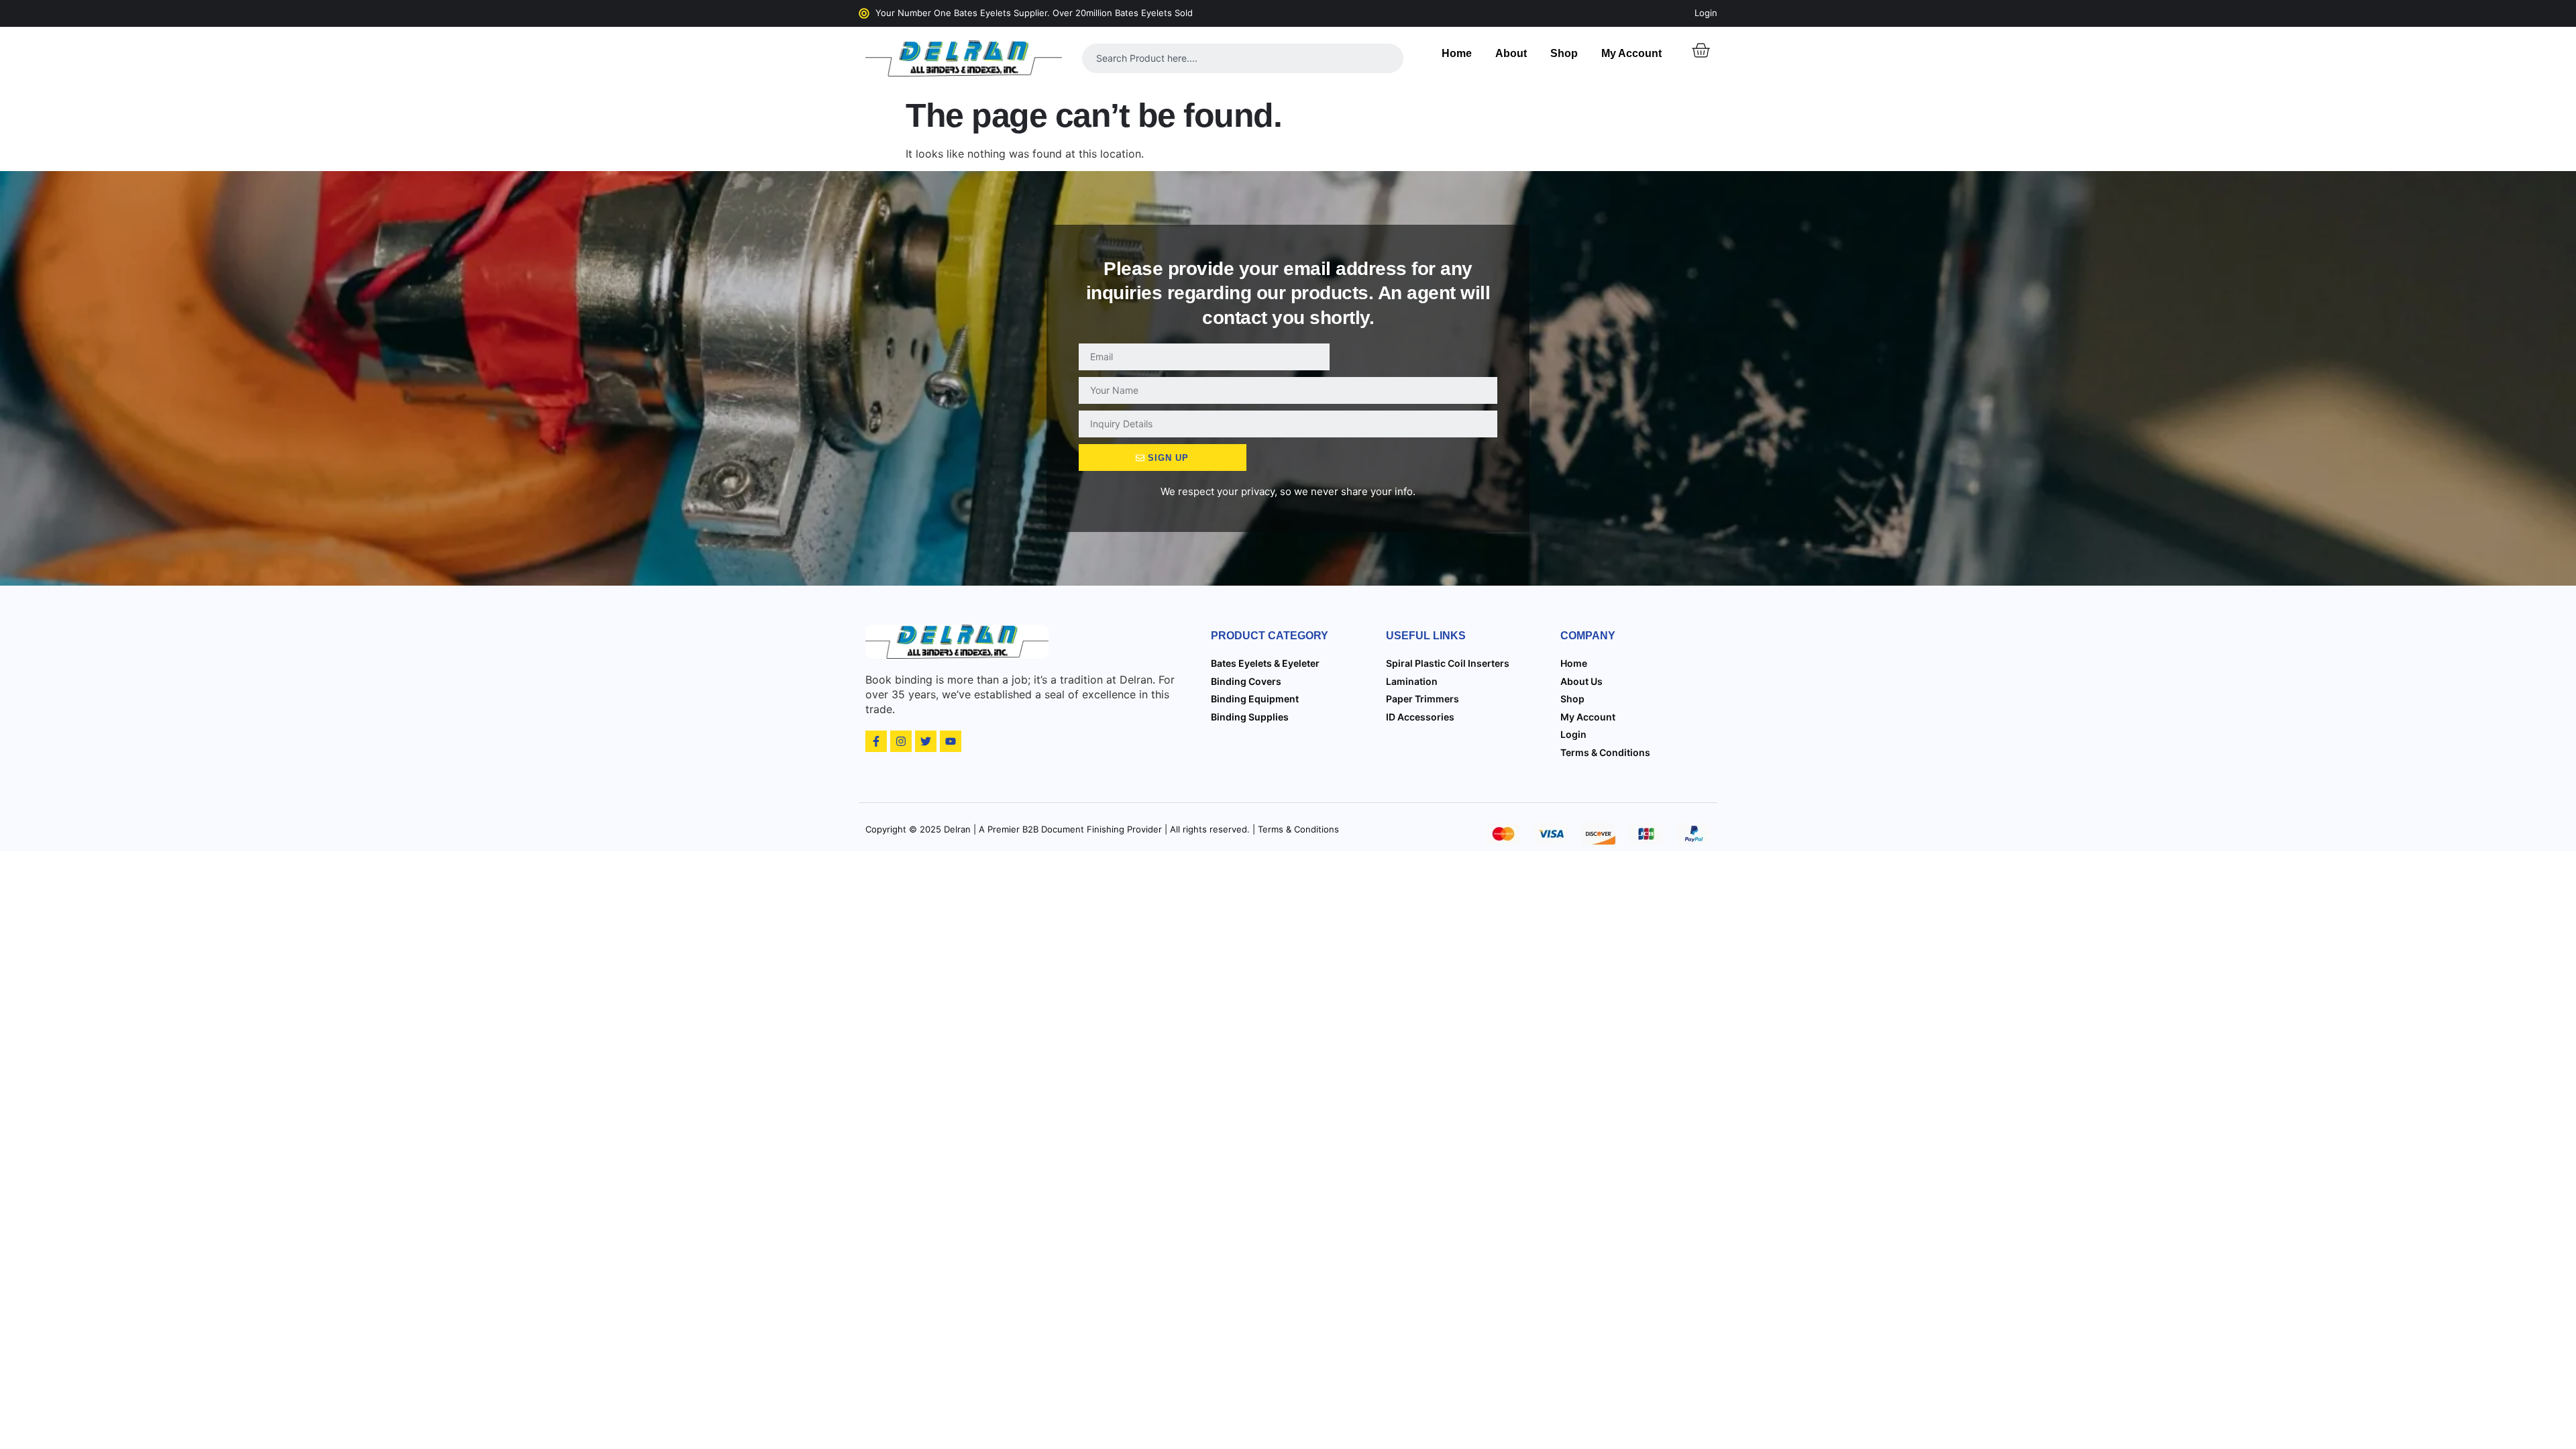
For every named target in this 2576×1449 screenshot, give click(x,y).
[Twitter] (926, 741)
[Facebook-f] (876, 741)
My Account (1631, 53)
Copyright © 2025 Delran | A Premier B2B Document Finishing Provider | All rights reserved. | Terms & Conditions (1102, 829)
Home (1457, 53)
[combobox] (1243, 58)
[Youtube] (951, 741)
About (1511, 53)
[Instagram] (901, 741)
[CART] (1701, 50)
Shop (1564, 53)
